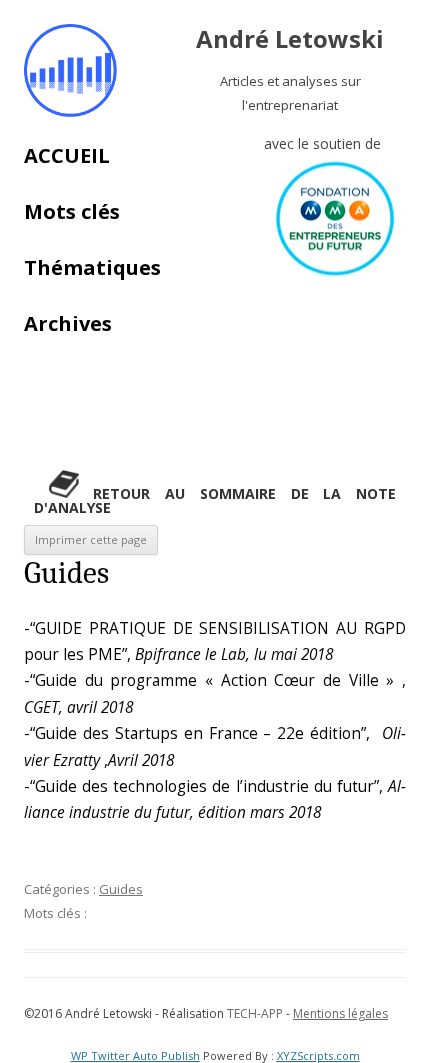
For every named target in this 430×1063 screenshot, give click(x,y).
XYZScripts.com (318, 1055)
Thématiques (92, 267)
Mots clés (72, 211)
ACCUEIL (67, 155)
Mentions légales (340, 1013)
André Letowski (290, 39)
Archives (68, 323)
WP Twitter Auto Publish (135, 1055)
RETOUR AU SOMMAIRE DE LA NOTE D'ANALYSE (215, 500)
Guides (121, 889)
